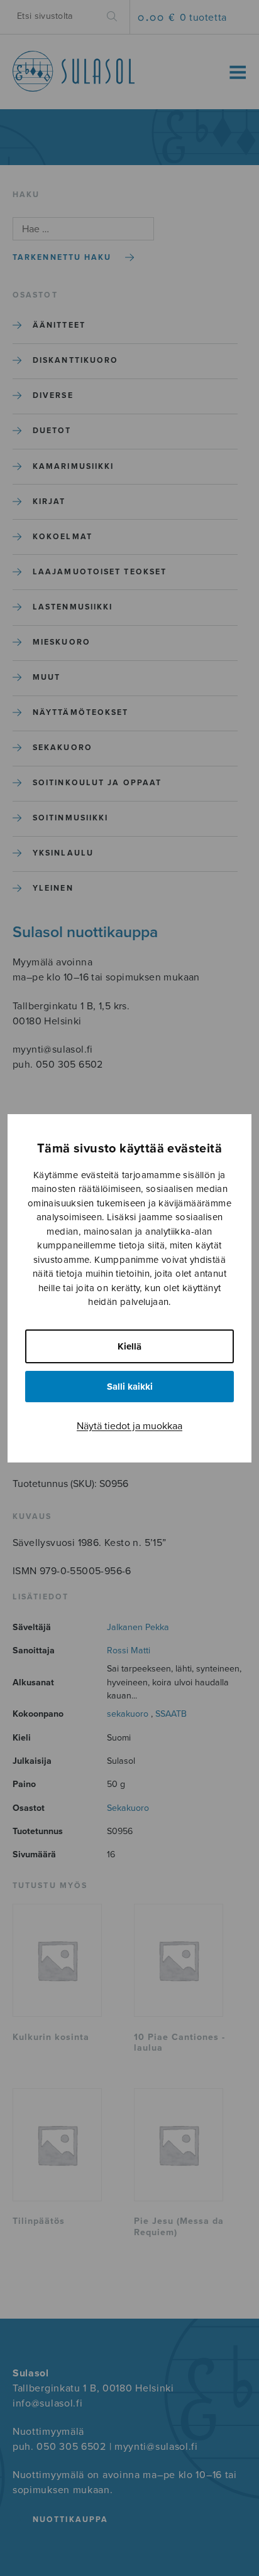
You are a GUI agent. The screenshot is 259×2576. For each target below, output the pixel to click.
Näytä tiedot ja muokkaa (129, 1426)
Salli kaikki (130, 1387)
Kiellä (129, 1346)
